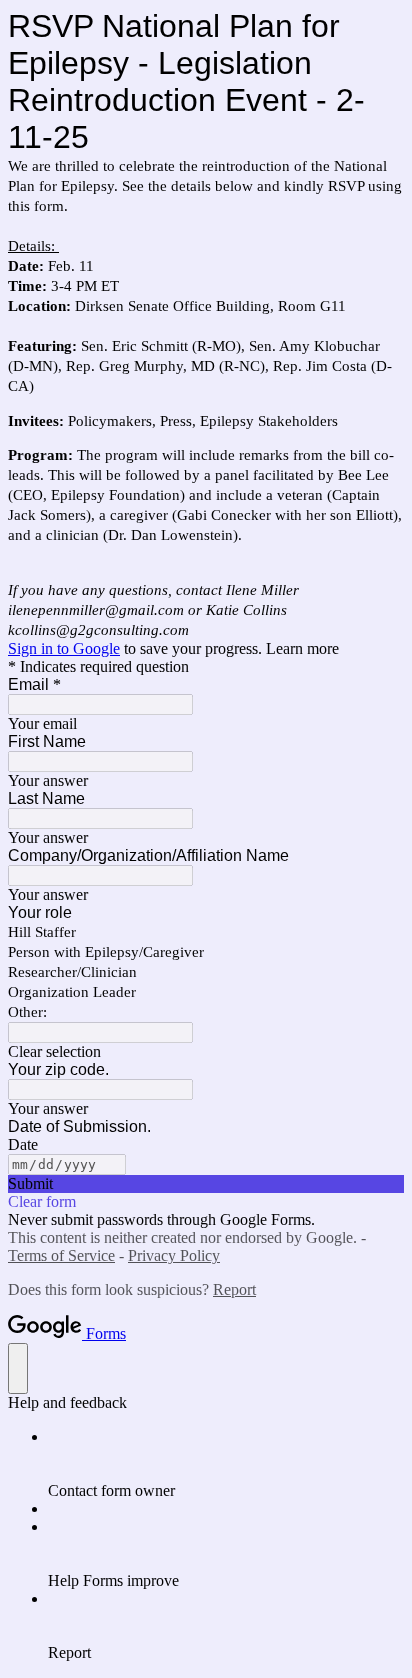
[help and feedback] (18, 1368)
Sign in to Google (64, 648)
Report (234, 1289)
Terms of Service (61, 1255)
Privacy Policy (174, 1255)
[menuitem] (226, 1464)
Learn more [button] (302, 648)
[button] (206, 1052)
